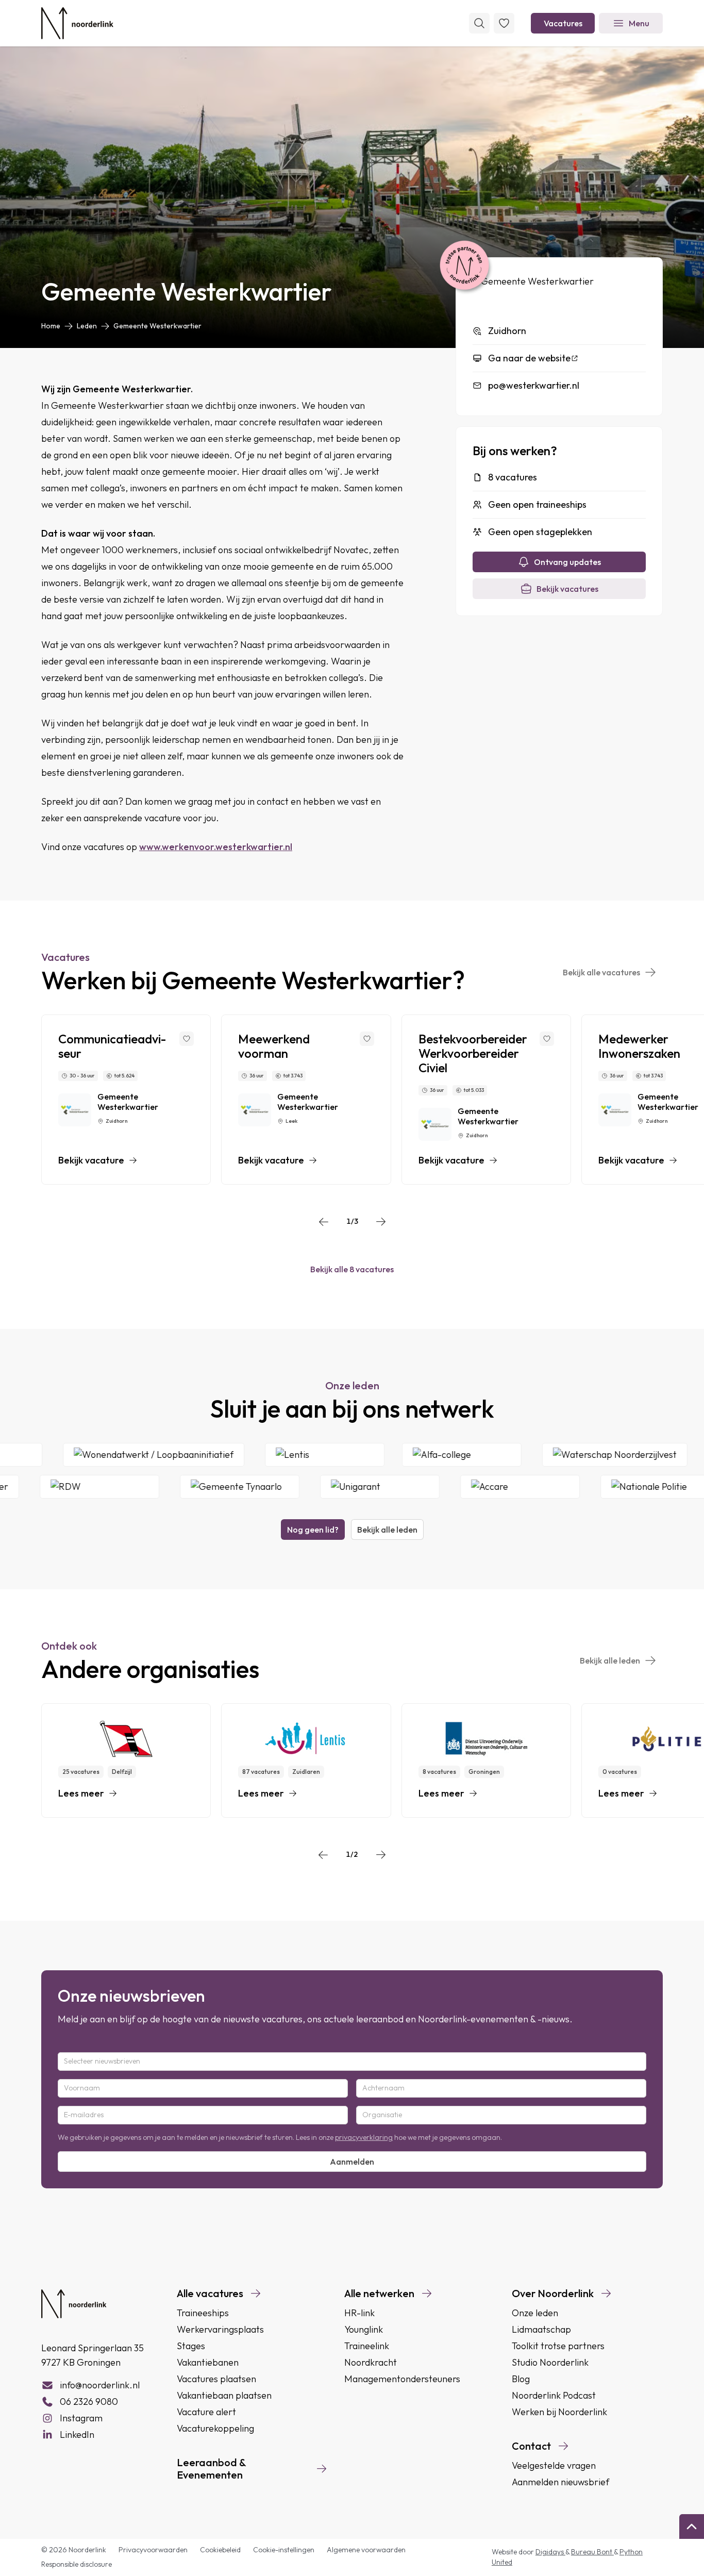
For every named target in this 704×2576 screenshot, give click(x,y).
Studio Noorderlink (550, 2362)
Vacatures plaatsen (216, 2379)
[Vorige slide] (324, 1222)
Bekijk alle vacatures (601, 972)
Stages (191, 2346)
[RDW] (69, 1487)
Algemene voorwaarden (366, 2550)
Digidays (550, 2552)
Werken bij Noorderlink (559, 2412)
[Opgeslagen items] (504, 23)
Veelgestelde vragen (554, 2465)
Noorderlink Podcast (554, 2395)
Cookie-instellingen (284, 2550)
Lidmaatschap (541, 2329)
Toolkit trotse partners (558, 2346)
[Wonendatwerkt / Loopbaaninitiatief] (184, 1455)
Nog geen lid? (313, 1530)
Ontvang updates (567, 562)
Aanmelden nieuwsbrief (560, 2482)
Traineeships (203, 2313)
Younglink (364, 2329)
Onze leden (535, 2313)
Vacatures (563, 23)
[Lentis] (355, 1455)
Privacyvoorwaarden (153, 2550)
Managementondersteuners (402, 2379)
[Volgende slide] (381, 1222)
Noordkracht (371, 2362)
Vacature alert (206, 2412)
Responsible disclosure (77, 2564)
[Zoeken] (479, 23)
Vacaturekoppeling (215, 2428)
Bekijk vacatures (567, 589)
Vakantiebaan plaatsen (224, 2395)
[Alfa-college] (492, 1455)
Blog (521, 2379)
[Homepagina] (77, 23)
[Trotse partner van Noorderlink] (464, 266)
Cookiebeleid (220, 2550)
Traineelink (367, 2346)
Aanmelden (352, 2162)
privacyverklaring (364, 2137)
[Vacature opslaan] (187, 1039)
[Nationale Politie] (630, 1487)
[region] (352, 1100)
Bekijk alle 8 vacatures (352, 1269)
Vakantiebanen (208, 2362)
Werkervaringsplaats (220, 2329)
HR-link (359, 2313)
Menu (639, 23)
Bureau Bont (592, 2552)
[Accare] (490, 1487)
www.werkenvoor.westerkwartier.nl (216, 847)
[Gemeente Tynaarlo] (209, 1487)
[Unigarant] (349, 1487)
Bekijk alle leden (387, 1530)
